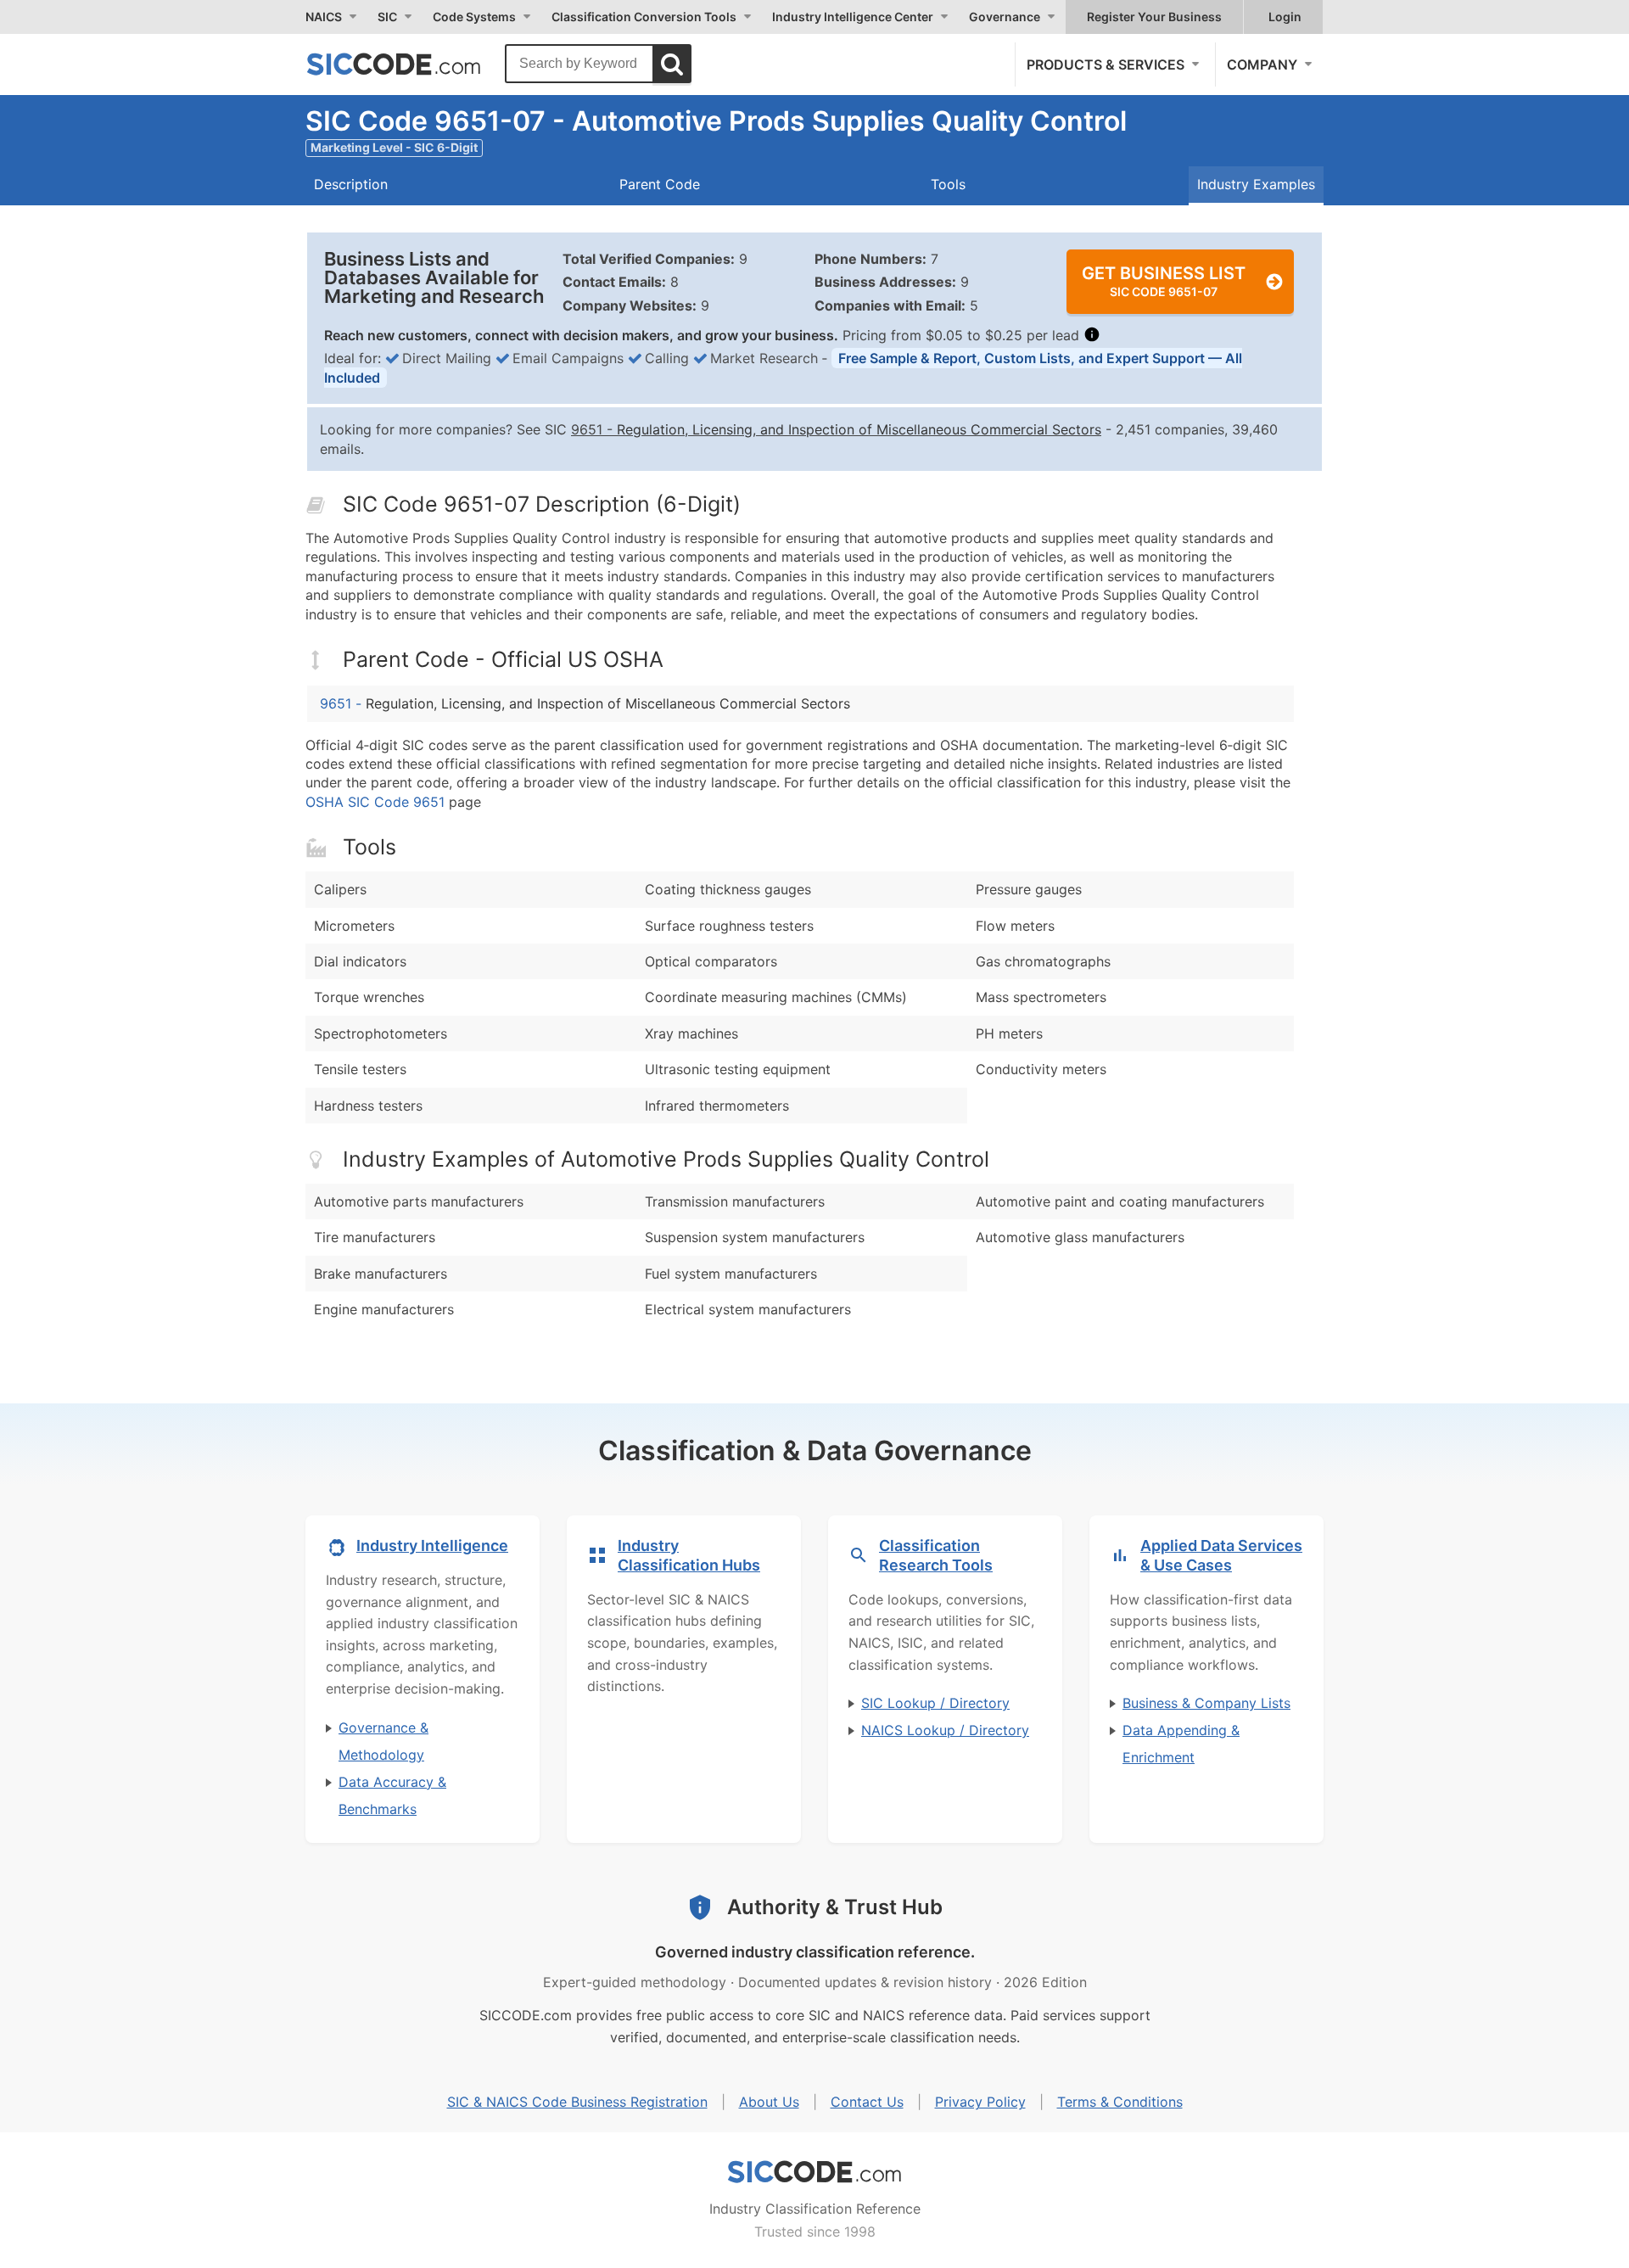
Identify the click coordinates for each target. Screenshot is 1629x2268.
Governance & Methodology (383, 1741)
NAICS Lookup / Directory (945, 1730)
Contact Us (867, 2102)
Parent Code (660, 184)
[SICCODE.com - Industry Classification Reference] (814, 2172)
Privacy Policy (980, 2102)
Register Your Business (1154, 17)
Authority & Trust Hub (835, 1907)
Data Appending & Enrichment (1181, 1744)
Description (351, 184)
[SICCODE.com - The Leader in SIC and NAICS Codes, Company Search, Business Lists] (411, 64)
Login (1285, 17)
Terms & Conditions (1120, 2102)
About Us (769, 2102)
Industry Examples (1256, 184)
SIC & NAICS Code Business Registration (577, 2102)
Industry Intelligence (432, 1546)
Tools (948, 184)
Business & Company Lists (1206, 1703)
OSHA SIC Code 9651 (375, 802)
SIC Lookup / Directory (935, 1703)
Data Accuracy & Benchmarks (392, 1795)
